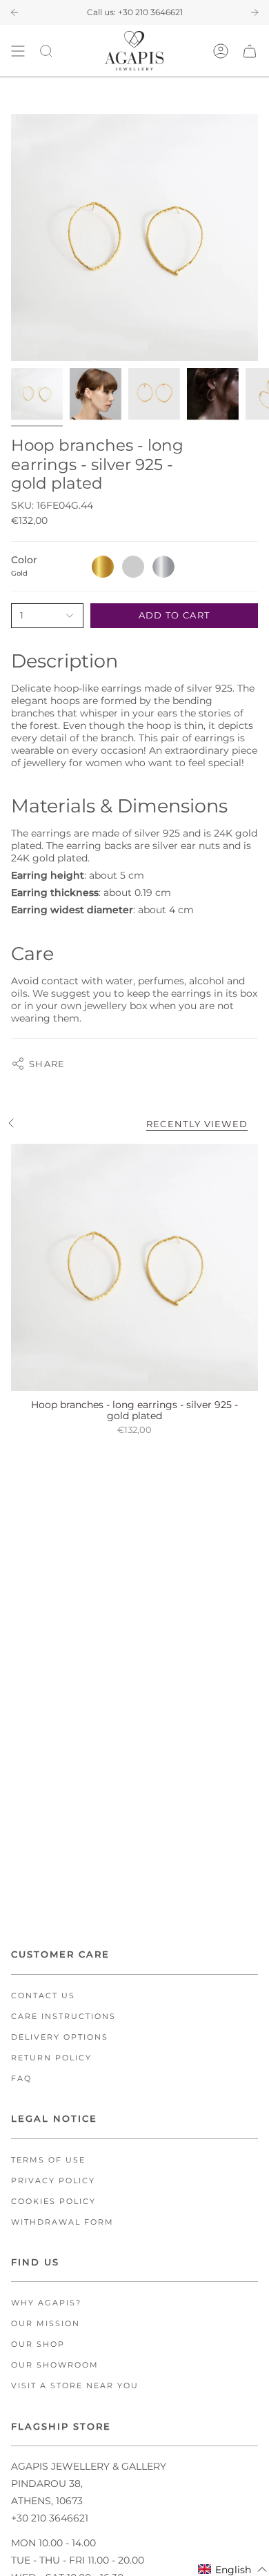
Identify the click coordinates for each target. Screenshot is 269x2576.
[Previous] (14, 12)
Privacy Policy (53, 2181)
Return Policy (51, 2058)
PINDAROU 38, (47, 2484)
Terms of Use (48, 2160)
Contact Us (43, 1996)
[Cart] (250, 51)
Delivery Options (60, 2037)
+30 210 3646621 (150, 12)
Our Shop (38, 2344)
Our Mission (46, 2324)
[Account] (221, 51)
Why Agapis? (46, 2303)
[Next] (255, 12)
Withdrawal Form (62, 2222)
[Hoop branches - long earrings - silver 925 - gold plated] (134, 1267)
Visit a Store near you (75, 2386)
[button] (233, 2569)
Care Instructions (63, 2017)
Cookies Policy (53, 2202)
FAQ (21, 2079)
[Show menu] (18, 51)
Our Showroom (55, 2365)
